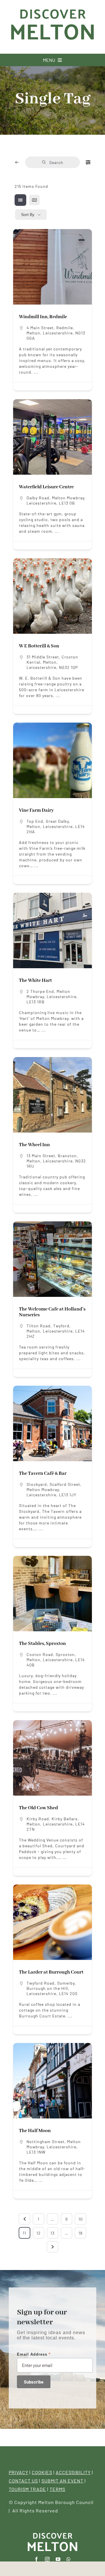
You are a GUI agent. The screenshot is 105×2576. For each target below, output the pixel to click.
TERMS (57, 2489)
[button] (20, 1594)
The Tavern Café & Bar (43, 1474)
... (35, 372)
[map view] (34, 200)
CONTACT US (23, 2481)
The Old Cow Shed (38, 1808)
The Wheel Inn (34, 1145)
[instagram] (47, 2559)
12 (39, 2233)
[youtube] (58, 2559)
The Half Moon (35, 2131)
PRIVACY (19, 2472)
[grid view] (20, 200)
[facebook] (37, 2559)
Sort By (28, 215)
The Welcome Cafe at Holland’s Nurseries (52, 1312)
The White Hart (35, 981)
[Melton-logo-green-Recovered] (52, 8)
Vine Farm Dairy (36, 810)
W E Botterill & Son (39, 646)
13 (52, 2233)
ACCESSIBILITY (73, 2472)
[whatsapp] (69, 2559)
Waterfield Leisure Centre (46, 487)
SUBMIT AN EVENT (62, 2481)
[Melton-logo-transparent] (52, 2533)
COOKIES (42, 2472)
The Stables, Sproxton (42, 1644)
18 (80, 2233)
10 (81, 2219)
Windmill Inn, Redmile (43, 317)
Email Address (34, 2354)
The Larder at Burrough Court (51, 1972)
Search (56, 162)
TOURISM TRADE (27, 2489)
